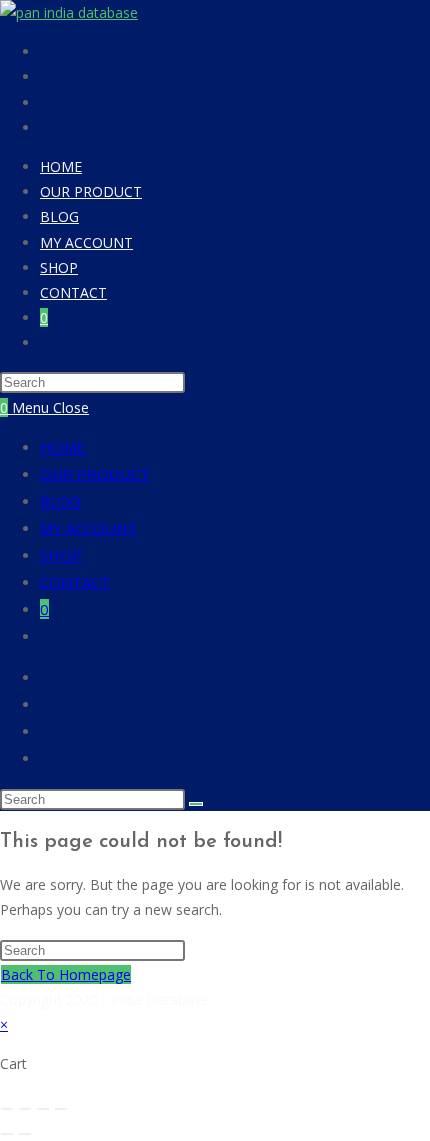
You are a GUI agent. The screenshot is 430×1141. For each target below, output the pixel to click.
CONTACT (75, 582)
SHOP (61, 555)
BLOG (60, 501)
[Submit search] (196, 804)
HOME (63, 447)
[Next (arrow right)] (25, 1134)
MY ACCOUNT (88, 528)
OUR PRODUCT (95, 474)
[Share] (43, 1109)
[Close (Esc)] (61, 1109)
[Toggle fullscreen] (25, 1109)
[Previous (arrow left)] (7, 1134)
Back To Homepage (66, 974)
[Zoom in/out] (7, 1109)
